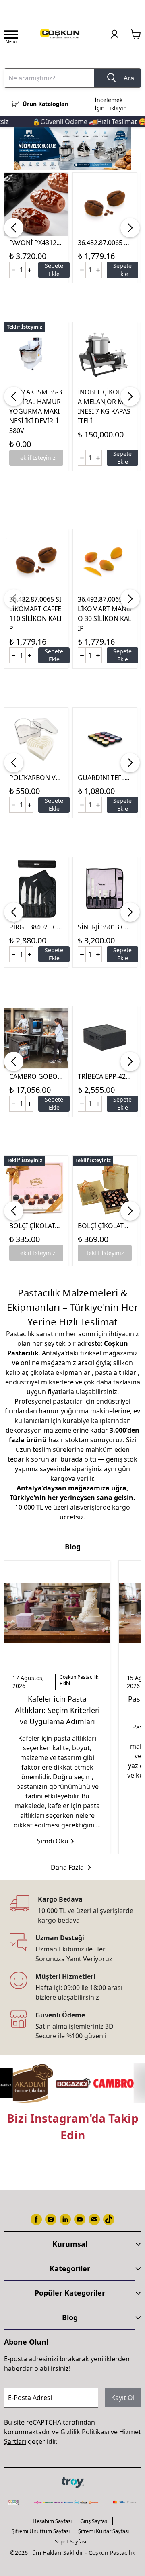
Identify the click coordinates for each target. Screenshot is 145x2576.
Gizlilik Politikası (85, 2432)
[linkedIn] (65, 2219)
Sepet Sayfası (70, 2541)
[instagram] (51, 2219)
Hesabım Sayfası (52, 2521)
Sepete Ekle (54, 270)
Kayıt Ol (123, 2398)
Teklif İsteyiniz (36, 458)
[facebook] (36, 2219)
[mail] (94, 2219)
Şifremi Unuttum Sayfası (41, 2531)
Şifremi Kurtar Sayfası (104, 2531)
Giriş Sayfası (94, 2521)
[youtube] (80, 2219)
